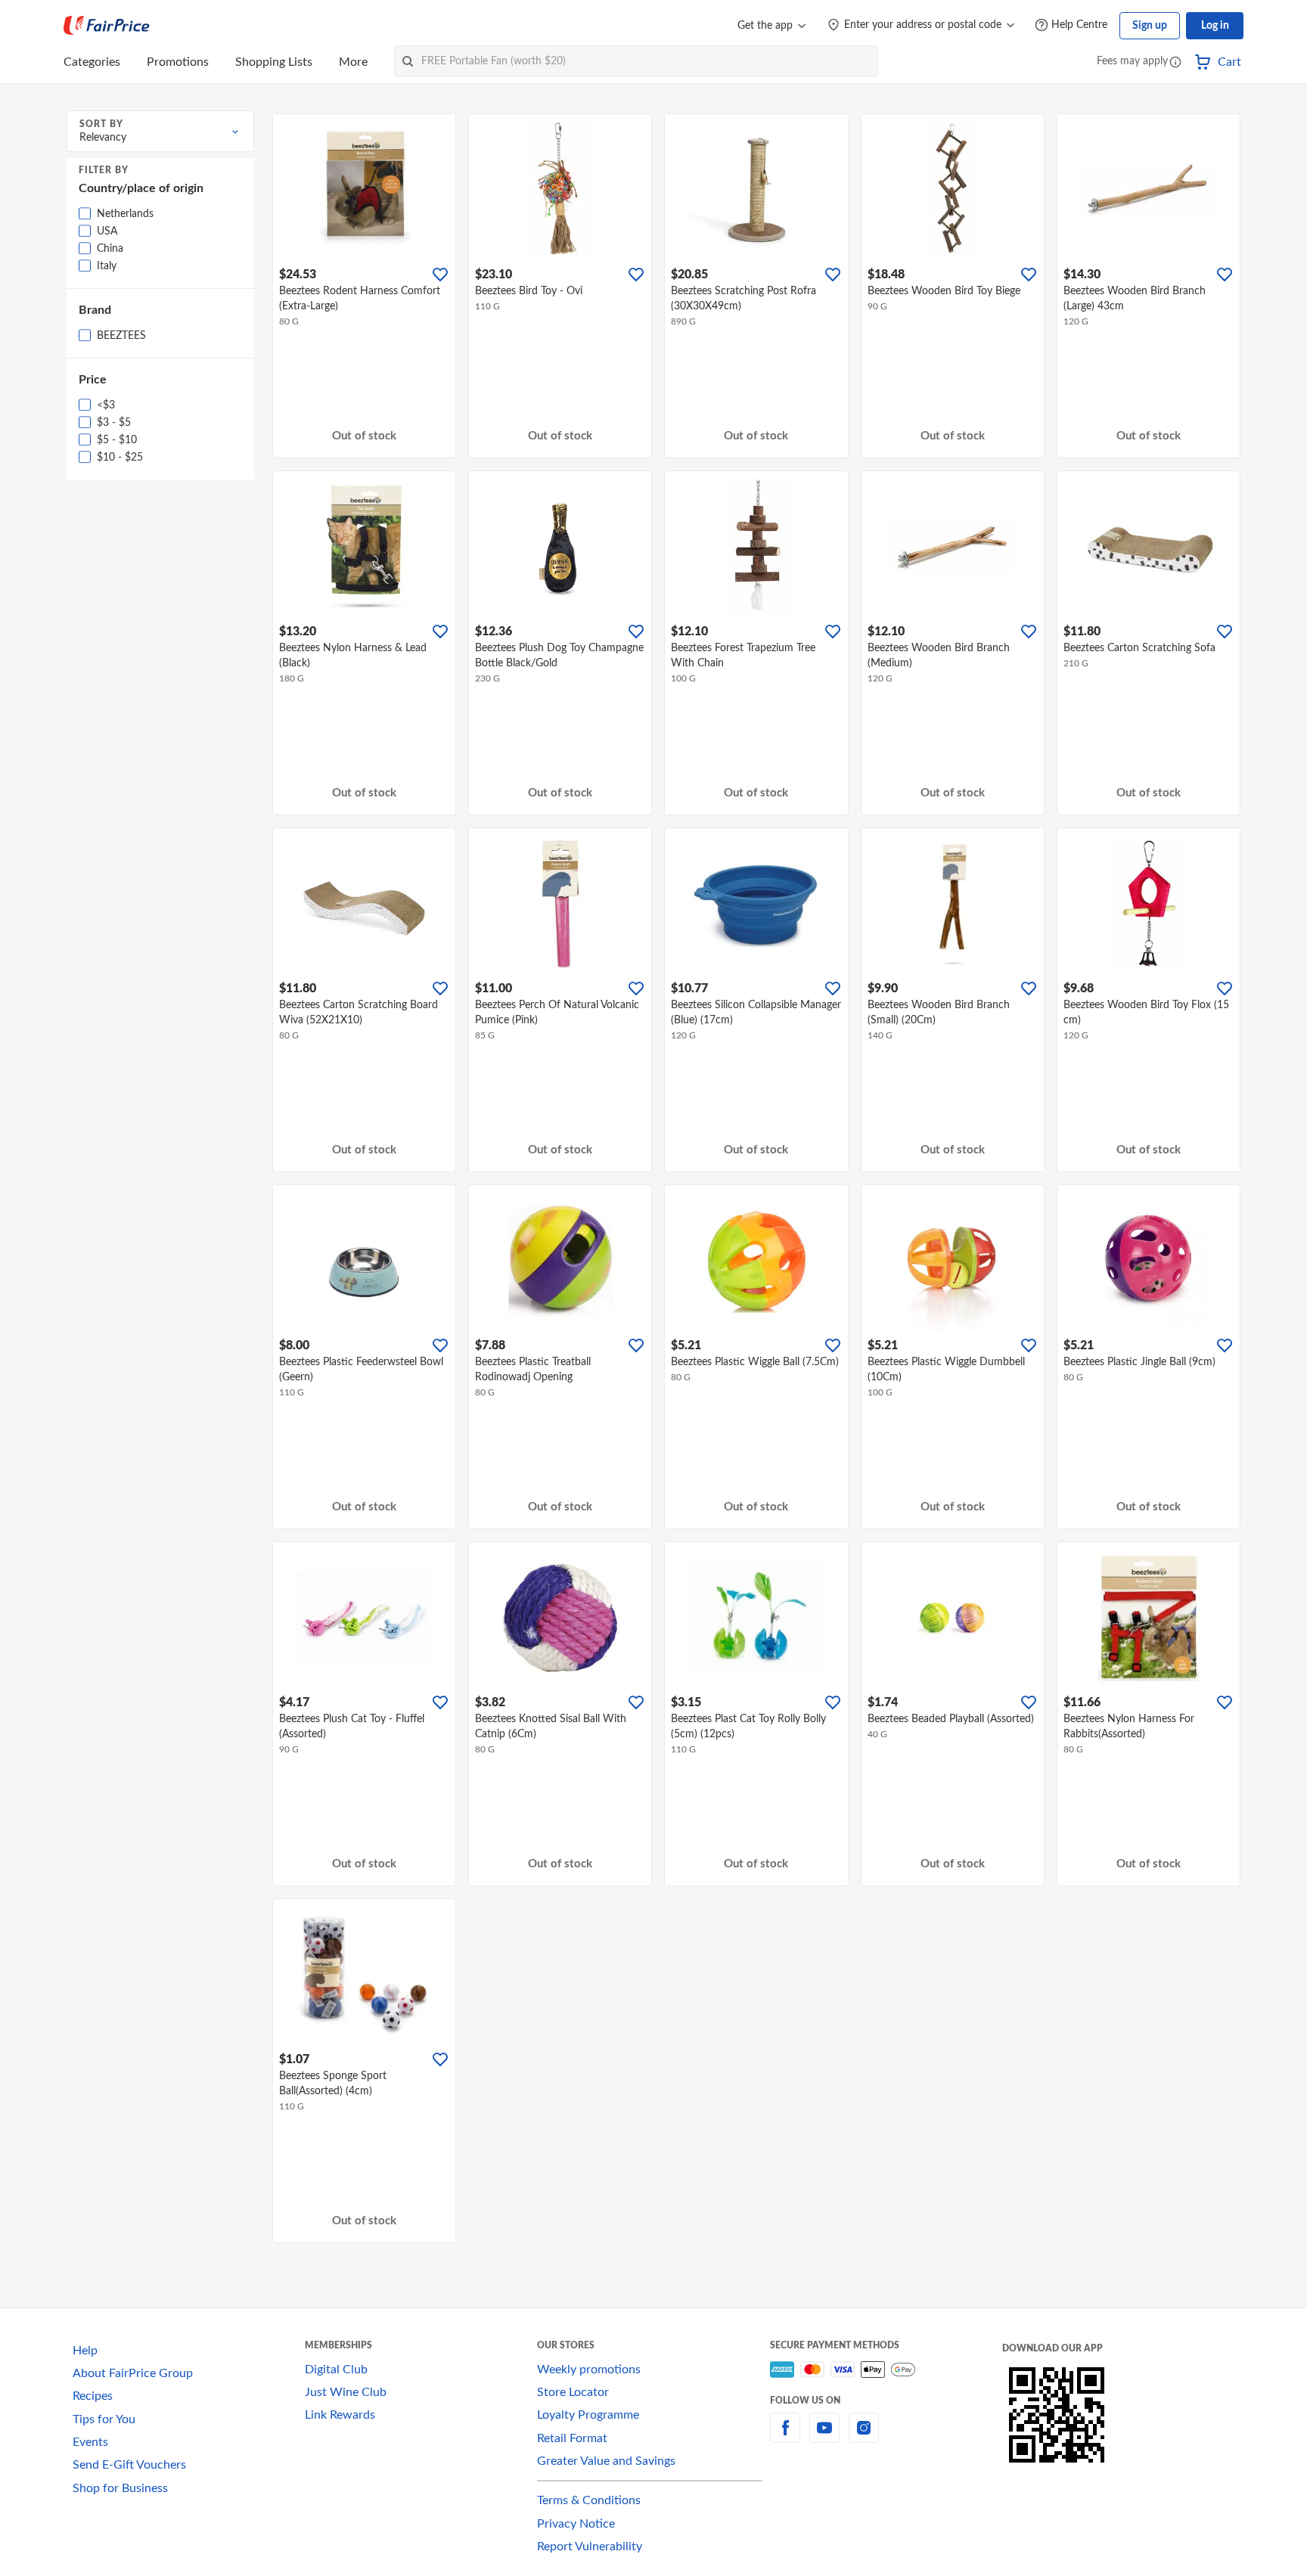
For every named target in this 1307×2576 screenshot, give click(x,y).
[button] (1175, 63)
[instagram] (864, 2437)
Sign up (1150, 26)
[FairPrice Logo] (107, 26)
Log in (1215, 26)
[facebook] (785, 2437)
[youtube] (824, 2437)
